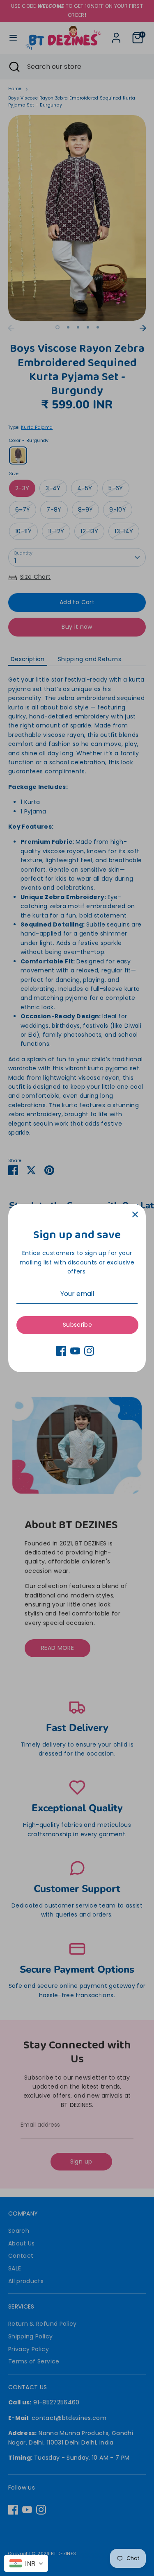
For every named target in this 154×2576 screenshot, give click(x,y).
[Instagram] (89, 1351)
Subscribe (77, 1325)
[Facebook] (61, 1351)
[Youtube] (75, 1351)
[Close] (135, 1214)
